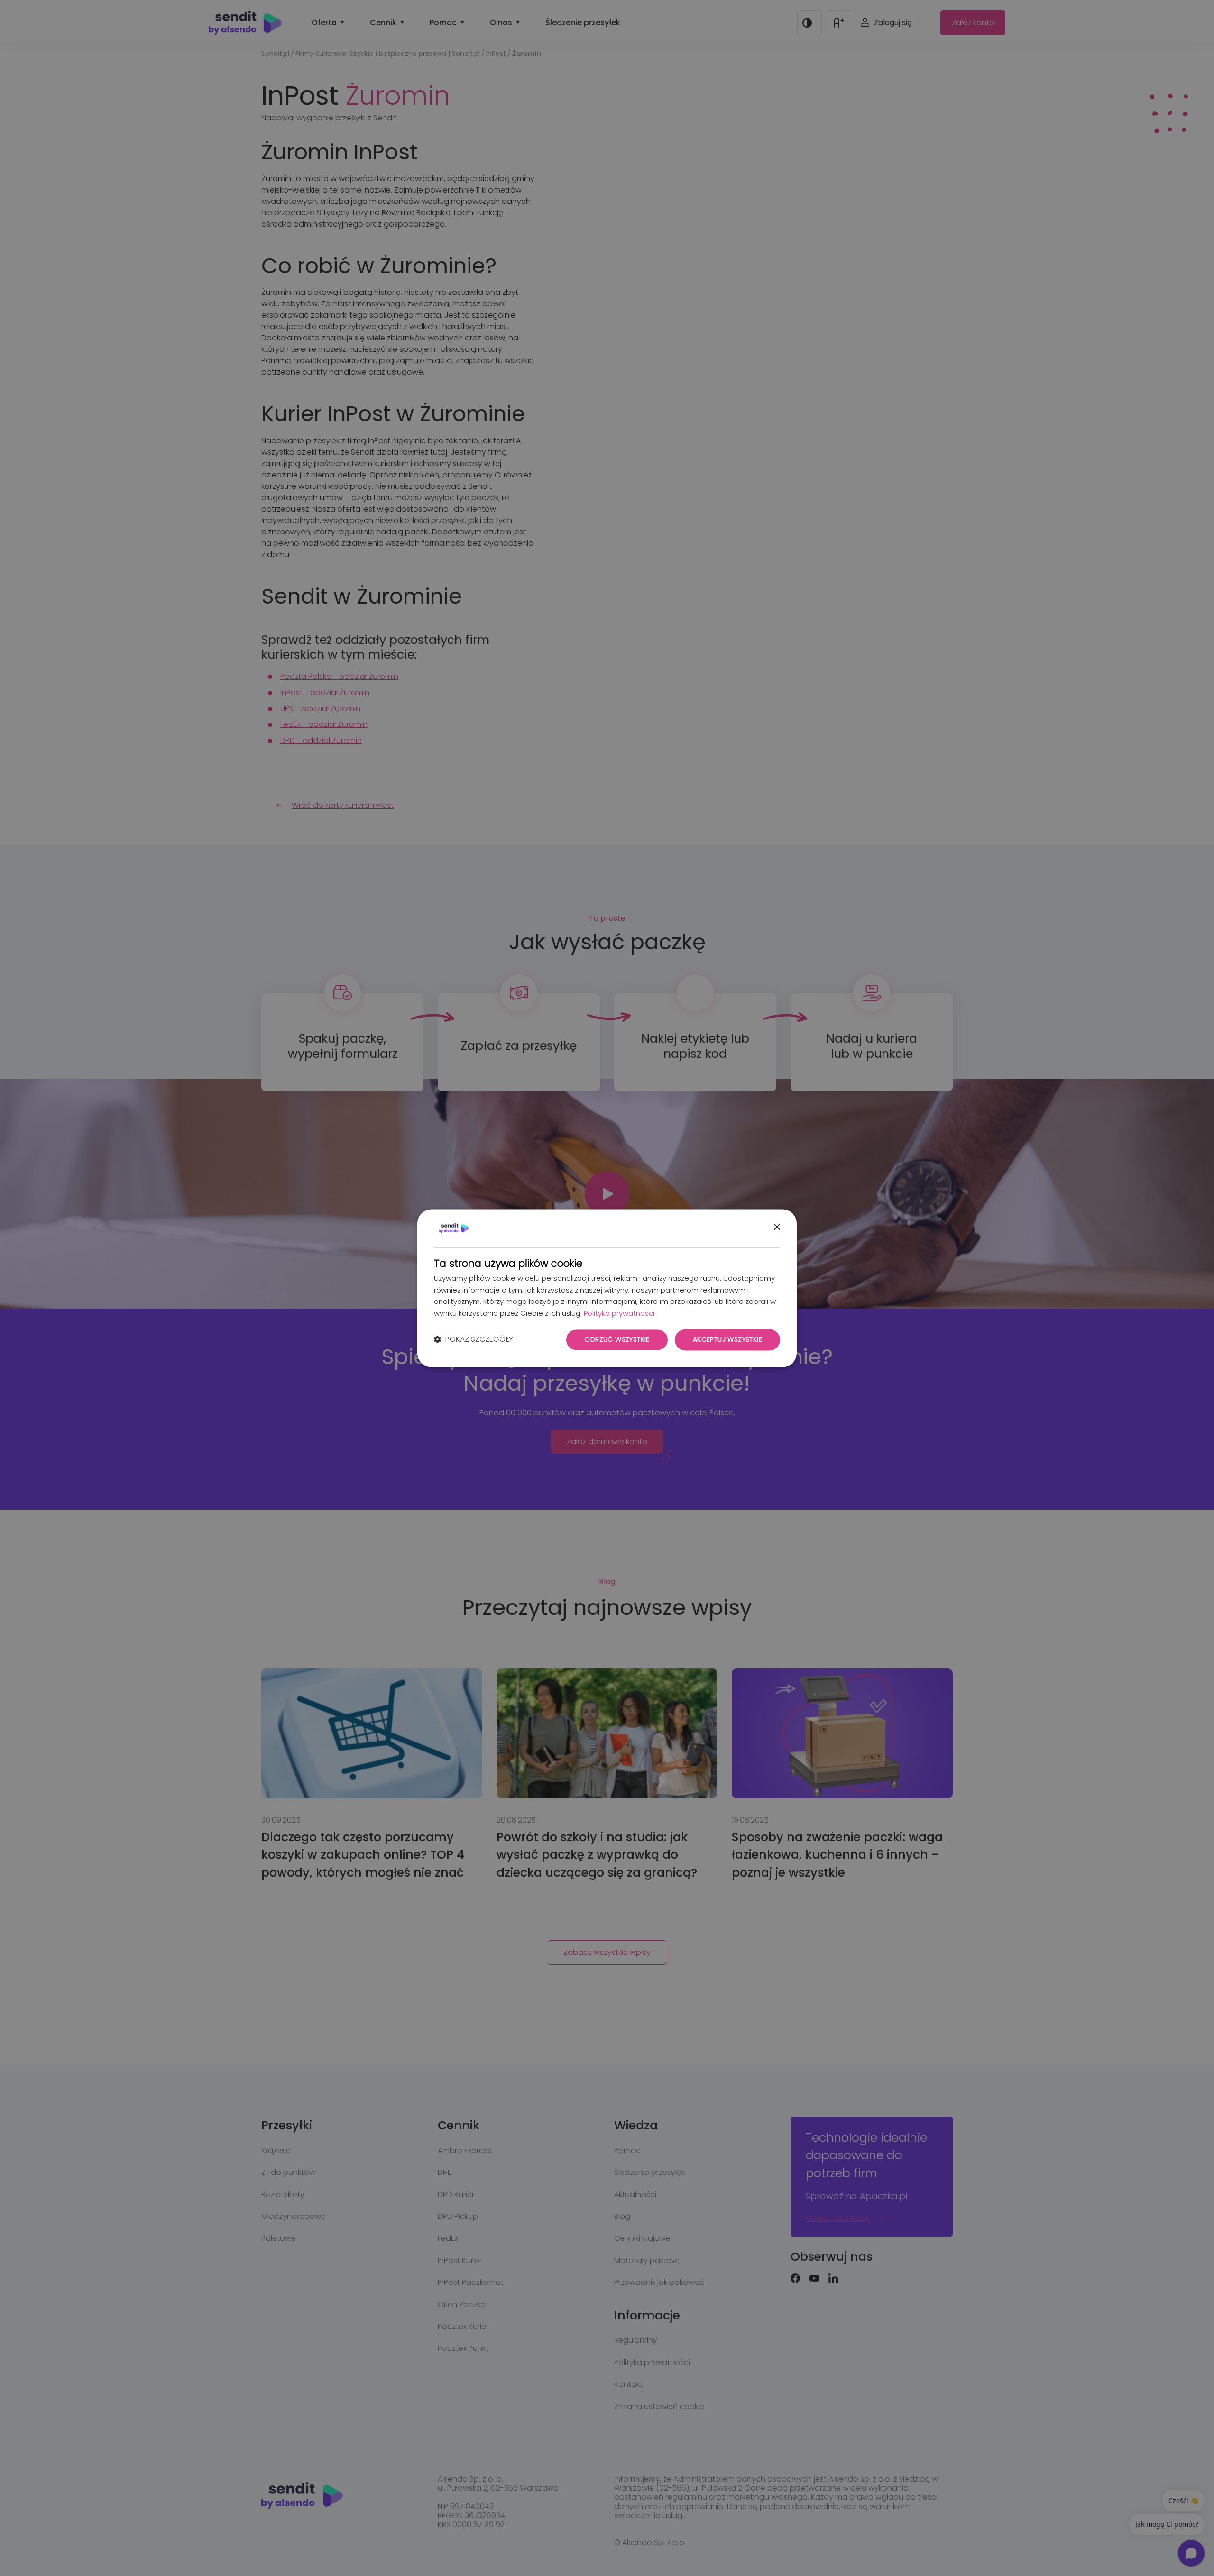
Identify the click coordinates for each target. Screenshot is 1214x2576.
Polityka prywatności (619, 1314)
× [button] (777, 1227)
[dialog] (607, 1288)
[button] (474, 1340)
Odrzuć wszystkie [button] (617, 1339)
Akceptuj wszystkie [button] (727, 1339)
